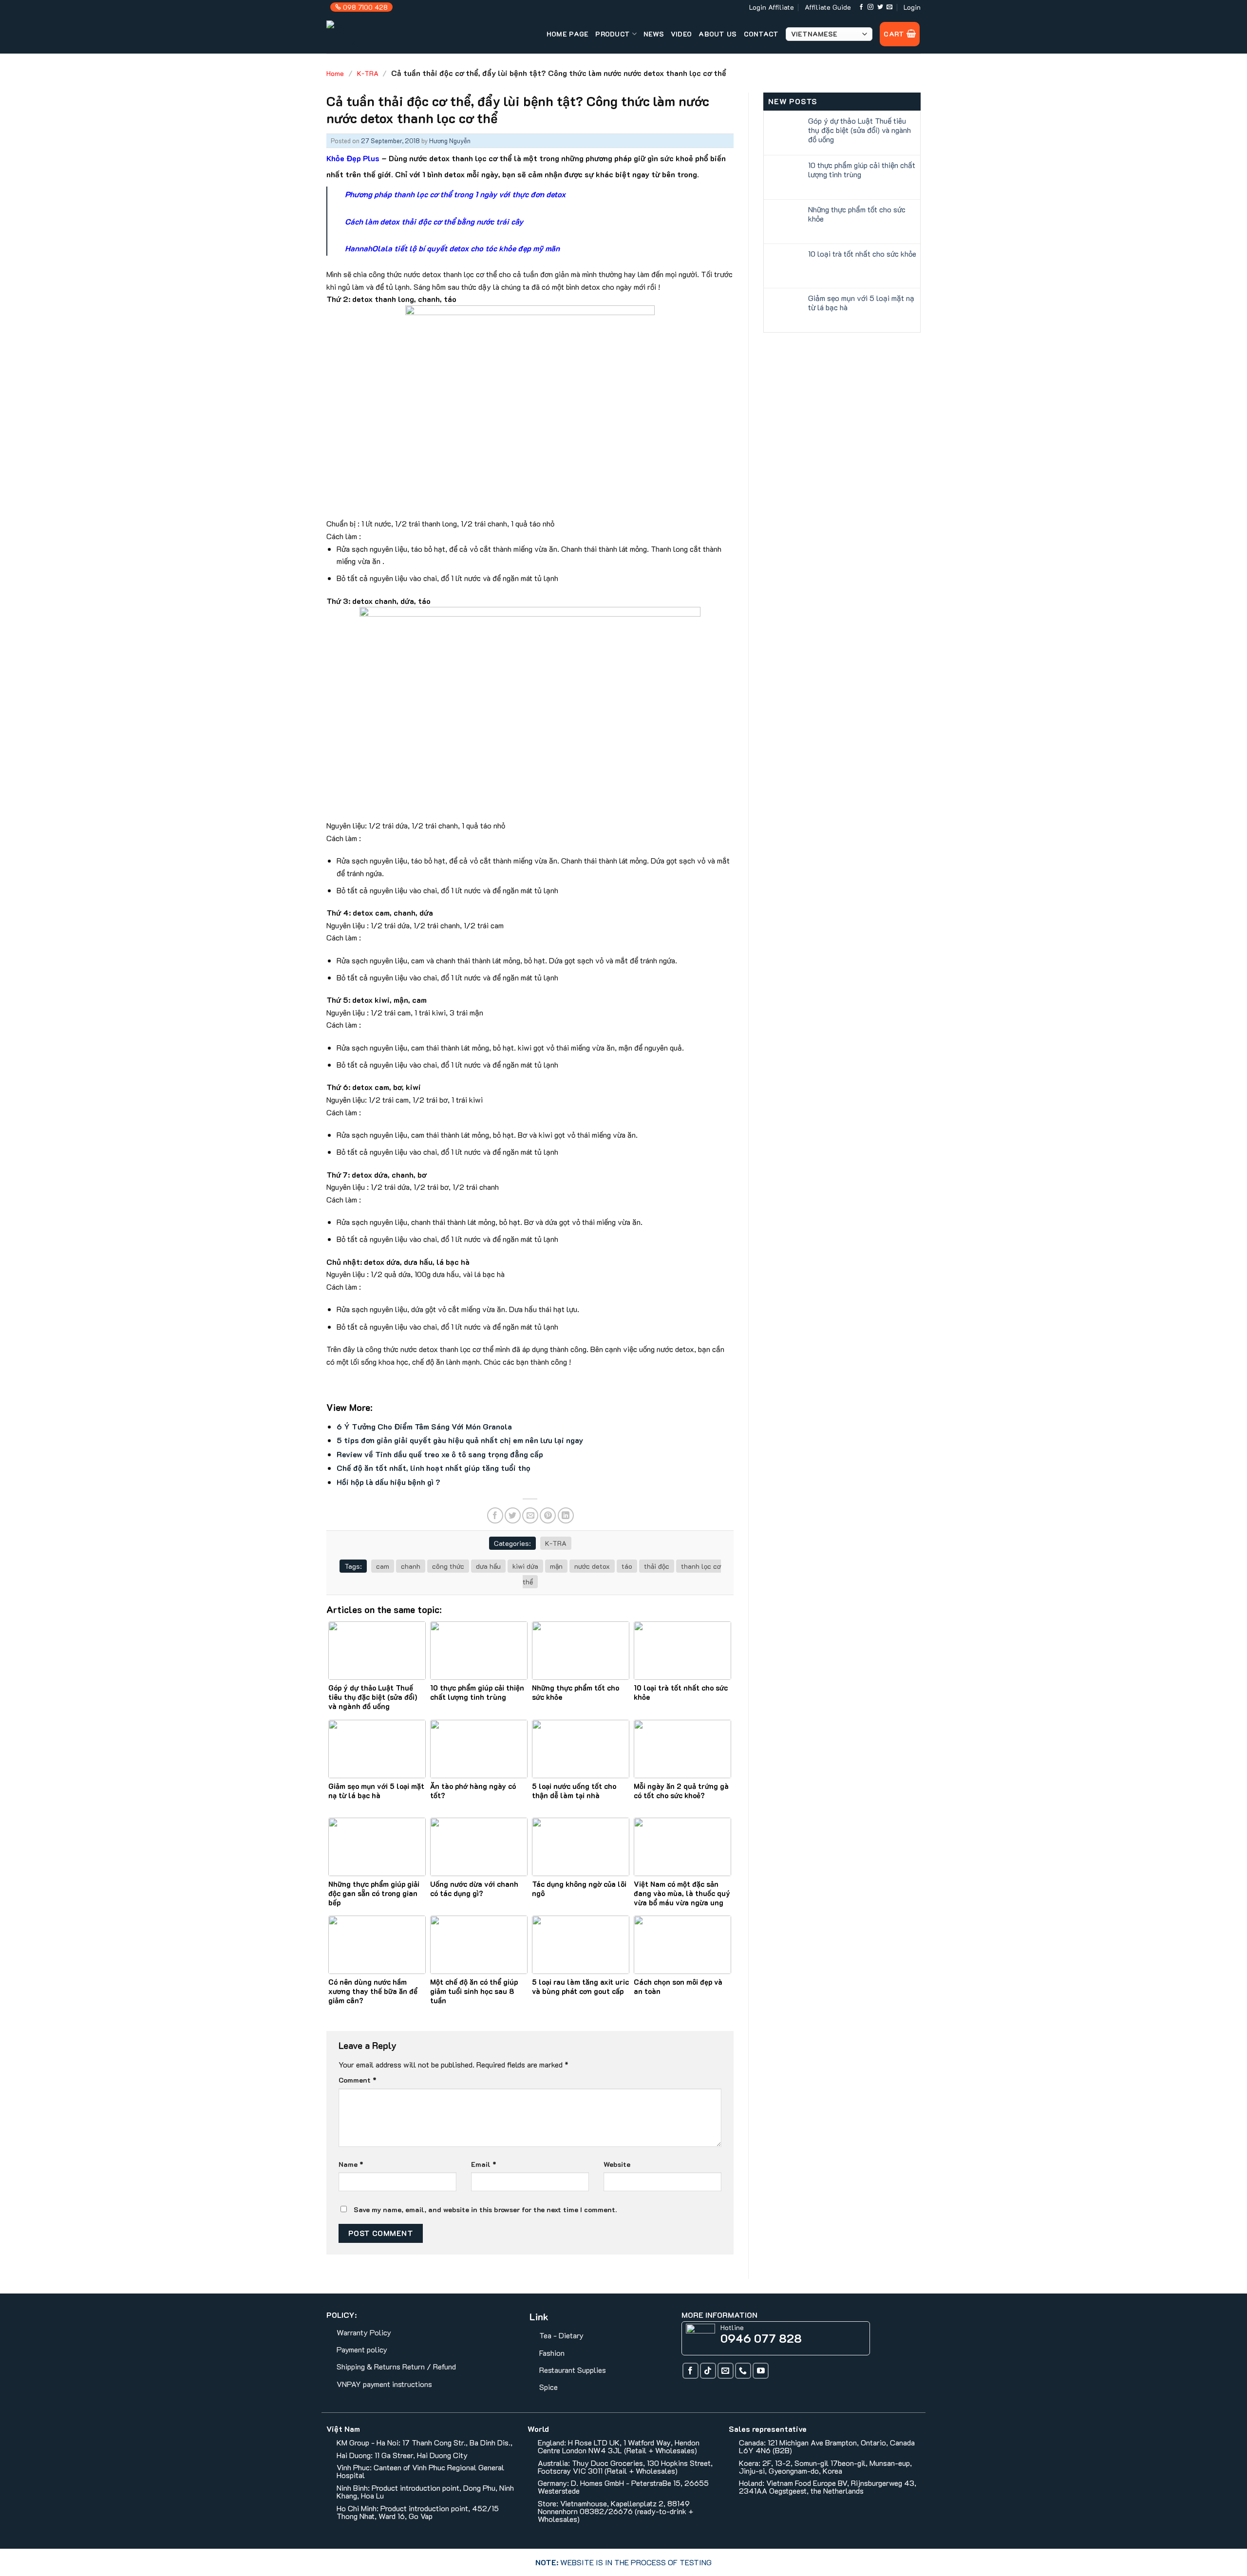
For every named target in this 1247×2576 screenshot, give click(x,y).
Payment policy (362, 2349)
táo (627, 1566)
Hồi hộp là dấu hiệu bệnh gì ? (388, 1482)
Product (613, 34)
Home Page (568, 34)
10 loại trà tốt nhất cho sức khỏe (862, 254)
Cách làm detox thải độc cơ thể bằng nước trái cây (434, 221)
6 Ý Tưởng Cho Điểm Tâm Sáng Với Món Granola (424, 1426)
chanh (411, 1566)
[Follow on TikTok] (708, 2371)
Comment (358, 2080)
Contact (761, 34)
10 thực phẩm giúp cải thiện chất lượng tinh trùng (862, 169)
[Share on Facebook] (495, 1515)
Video (681, 34)
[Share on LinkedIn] (566, 1515)
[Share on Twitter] (513, 1515)
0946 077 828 (761, 2338)
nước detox (592, 1566)
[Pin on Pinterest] (548, 1515)
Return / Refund (429, 2366)
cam (383, 1566)
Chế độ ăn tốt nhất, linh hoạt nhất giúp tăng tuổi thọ (434, 1468)
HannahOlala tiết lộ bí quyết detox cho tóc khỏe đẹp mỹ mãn (452, 248)
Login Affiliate (772, 7)
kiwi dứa (525, 1566)
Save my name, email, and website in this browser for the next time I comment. (485, 2209)
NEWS (654, 34)
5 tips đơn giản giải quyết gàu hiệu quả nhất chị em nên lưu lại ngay (460, 1440)
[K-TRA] (364, 34)
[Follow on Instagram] (870, 7)
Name (351, 2164)
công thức (448, 1566)
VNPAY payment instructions (384, 2384)
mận (556, 1566)
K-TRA (368, 73)
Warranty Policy (364, 2332)
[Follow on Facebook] (861, 7)
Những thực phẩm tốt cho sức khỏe (857, 214)
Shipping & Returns (368, 2366)
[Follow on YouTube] (761, 2371)
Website (617, 2164)
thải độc (657, 1566)
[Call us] (743, 2371)
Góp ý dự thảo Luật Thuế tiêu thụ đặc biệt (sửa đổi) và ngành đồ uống (860, 130)
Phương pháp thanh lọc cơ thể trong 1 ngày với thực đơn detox (455, 194)
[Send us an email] (889, 7)
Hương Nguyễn (450, 141)
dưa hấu (488, 1566)
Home (335, 73)
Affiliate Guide (828, 7)
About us (718, 34)
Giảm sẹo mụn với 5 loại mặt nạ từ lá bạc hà (861, 302)
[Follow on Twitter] (880, 7)
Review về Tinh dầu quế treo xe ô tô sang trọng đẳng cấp (440, 1454)
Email (484, 2164)
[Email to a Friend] (530, 1515)
